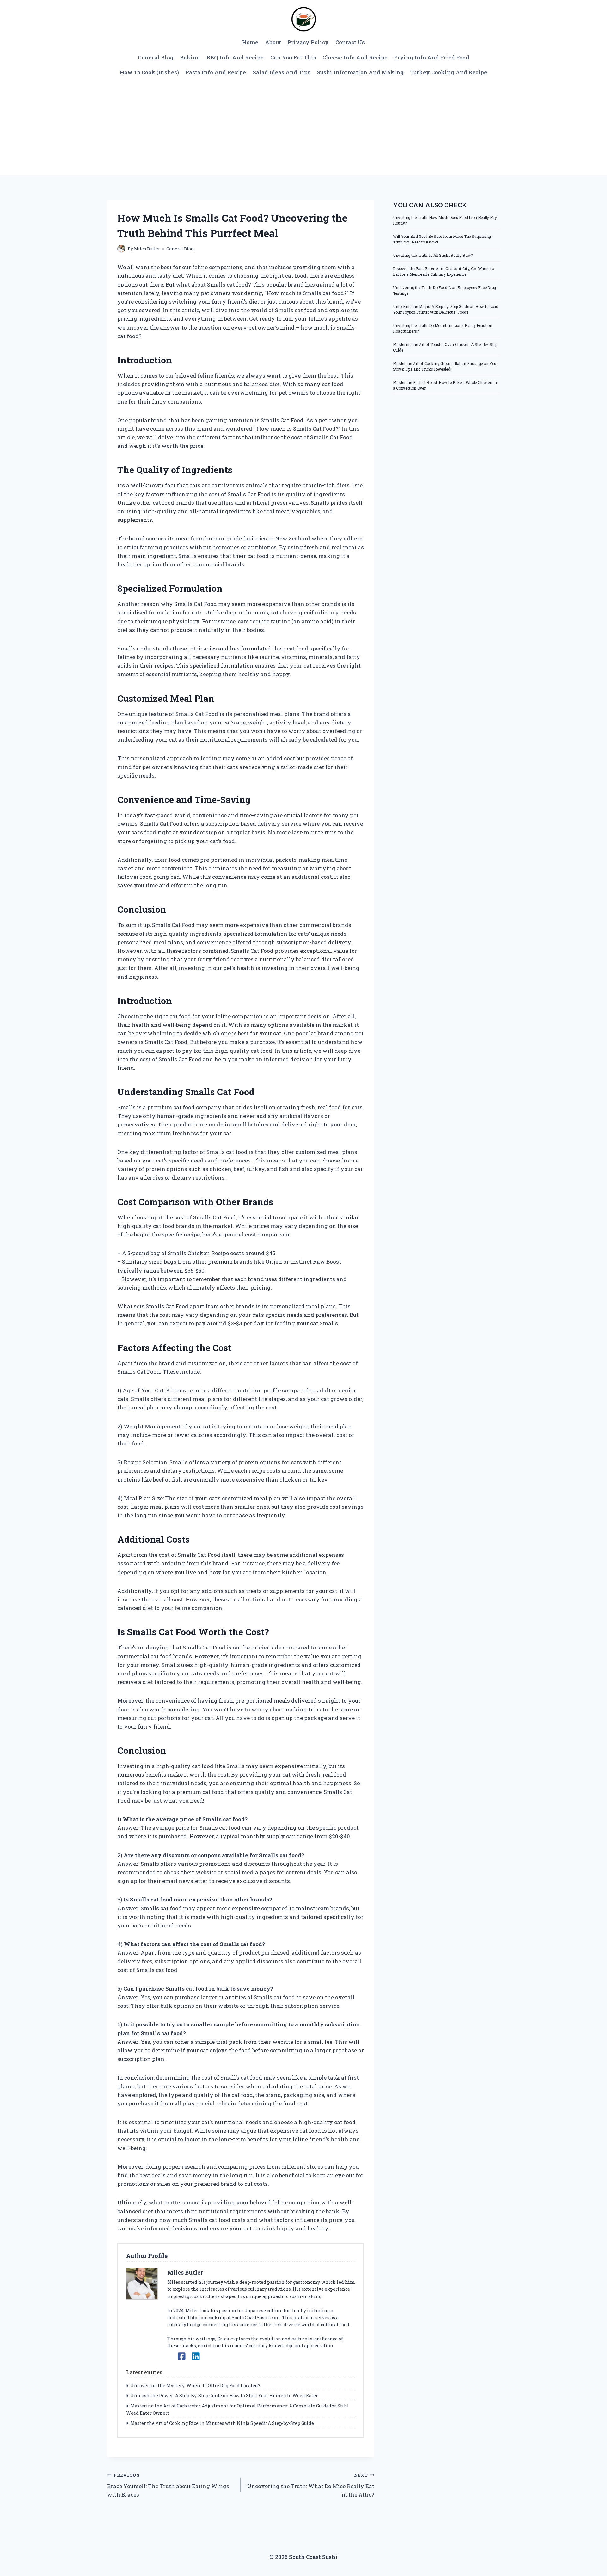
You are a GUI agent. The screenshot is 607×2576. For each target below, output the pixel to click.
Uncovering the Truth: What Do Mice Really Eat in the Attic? (311, 2485)
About (273, 42)
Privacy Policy (308, 42)
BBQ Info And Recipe (235, 57)
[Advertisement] (303, 127)
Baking (190, 57)
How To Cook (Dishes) (149, 72)
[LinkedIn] (196, 2356)
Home (250, 42)
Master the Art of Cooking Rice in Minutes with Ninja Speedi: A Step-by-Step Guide (222, 2423)
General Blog (156, 57)
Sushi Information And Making (360, 72)
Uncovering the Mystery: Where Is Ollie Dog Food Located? (195, 2385)
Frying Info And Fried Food (432, 57)
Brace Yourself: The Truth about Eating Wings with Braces (168, 2485)
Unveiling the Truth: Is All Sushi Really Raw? (433, 255)
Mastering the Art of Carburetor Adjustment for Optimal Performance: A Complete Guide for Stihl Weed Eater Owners (238, 2409)
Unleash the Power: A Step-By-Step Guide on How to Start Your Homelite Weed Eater (224, 2396)
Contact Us (350, 42)
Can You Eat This (293, 57)
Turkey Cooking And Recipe (449, 72)
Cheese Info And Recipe (355, 57)
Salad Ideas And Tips (282, 72)
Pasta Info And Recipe (216, 72)
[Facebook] (182, 2356)
